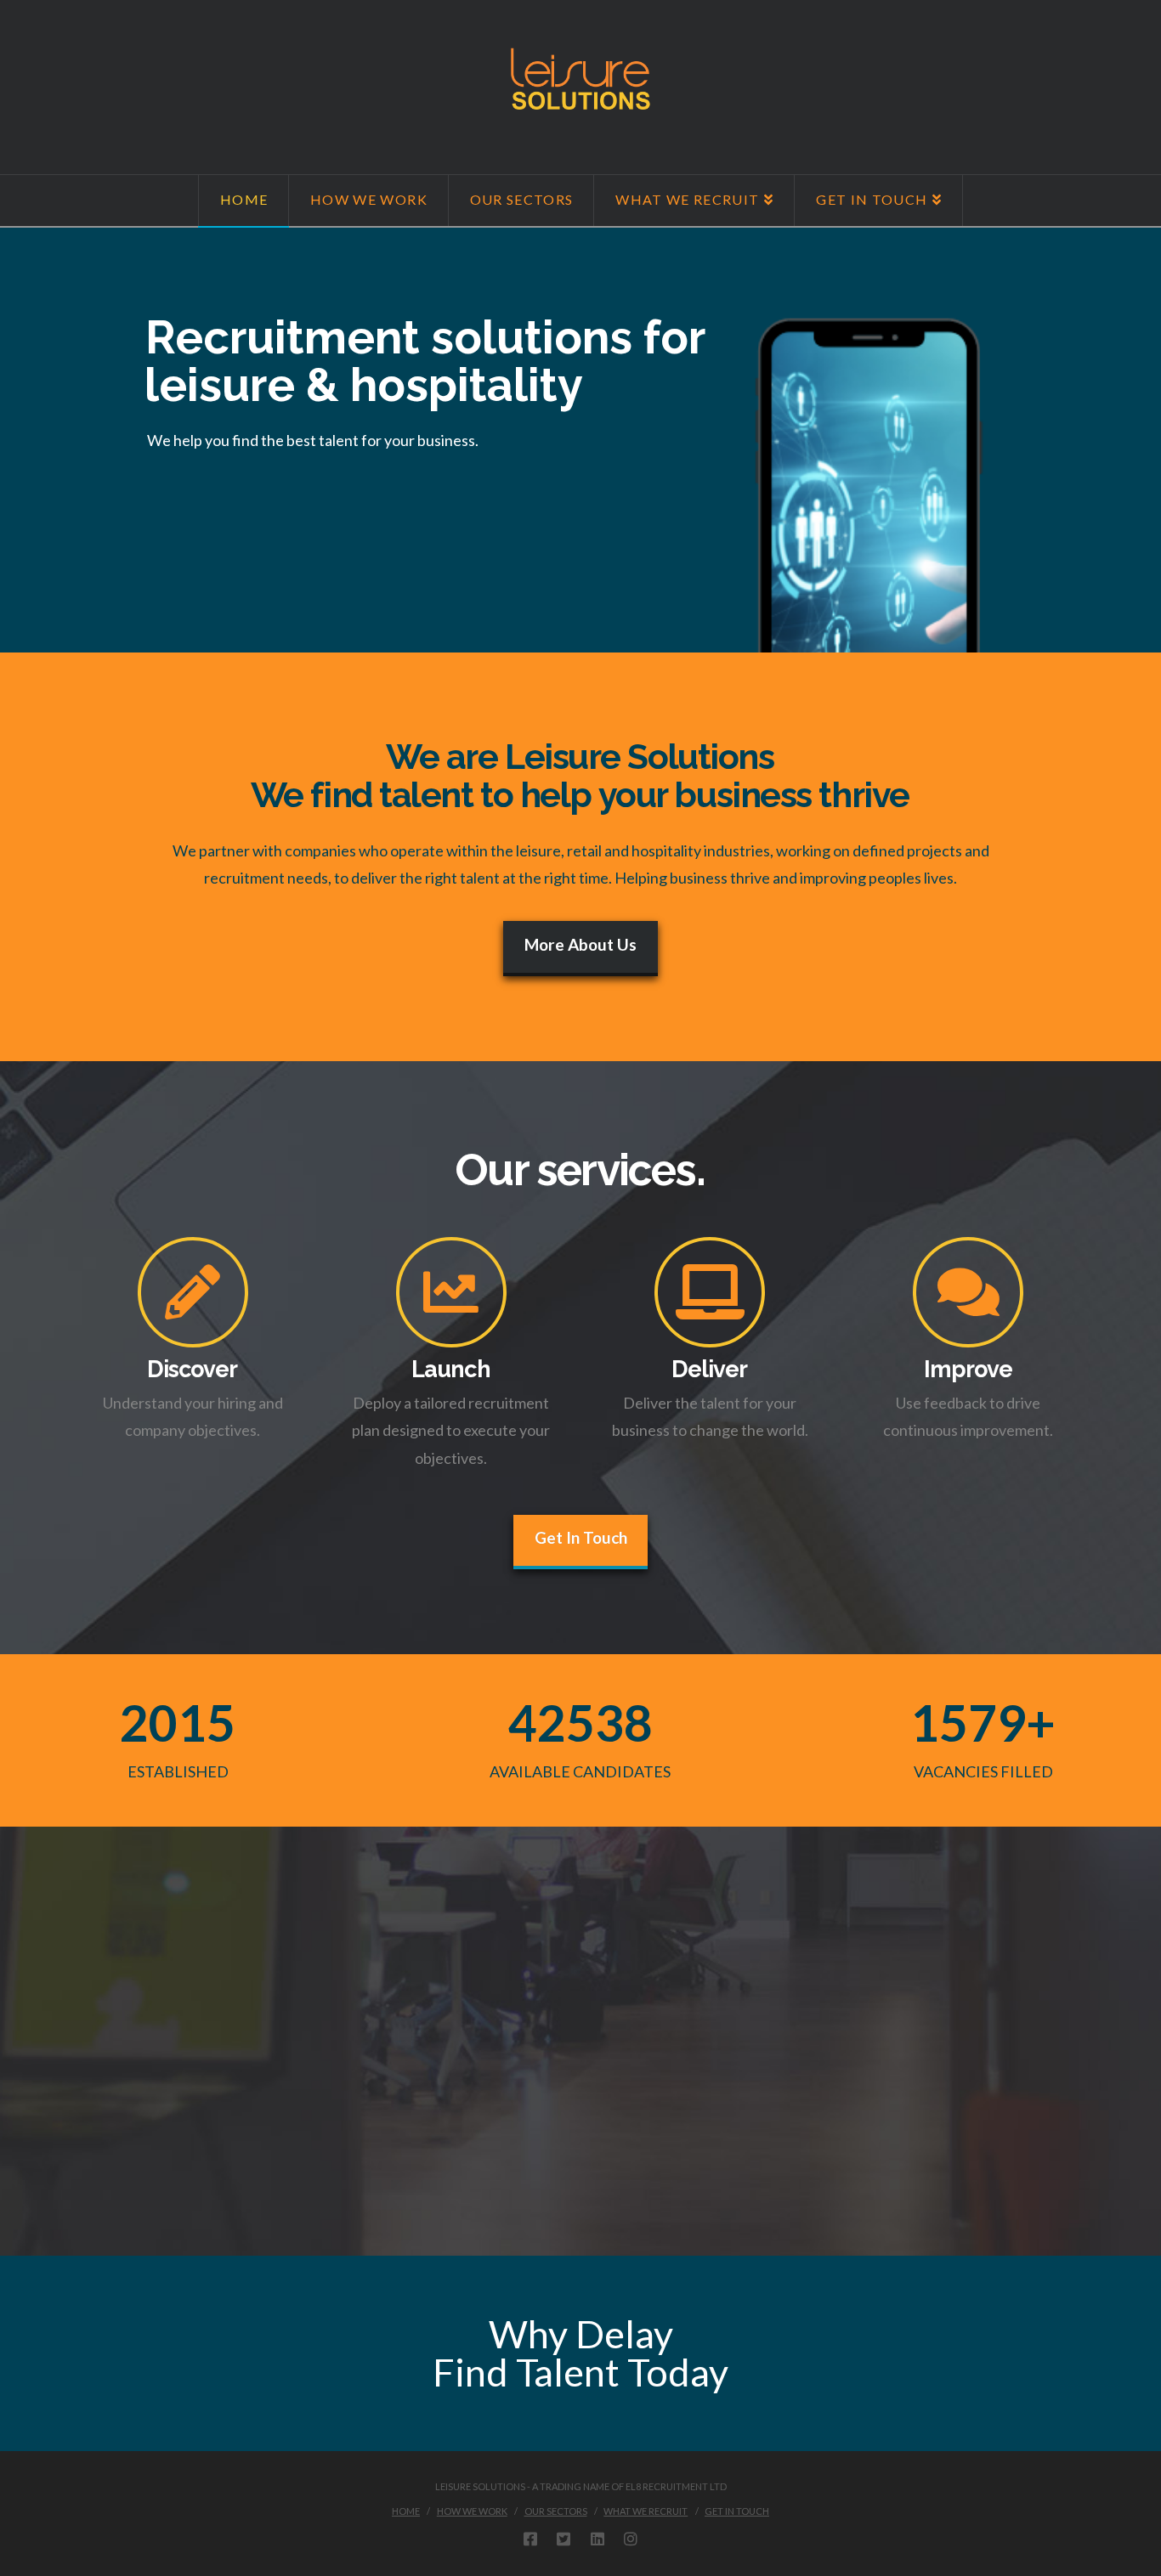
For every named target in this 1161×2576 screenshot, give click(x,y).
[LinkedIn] (597, 2539)
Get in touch (737, 2511)
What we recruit (646, 2511)
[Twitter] (564, 2539)
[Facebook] (530, 2539)
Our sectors (556, 2511)
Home (406, 2511)
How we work (472, 2511)
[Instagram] (631, 2539)
